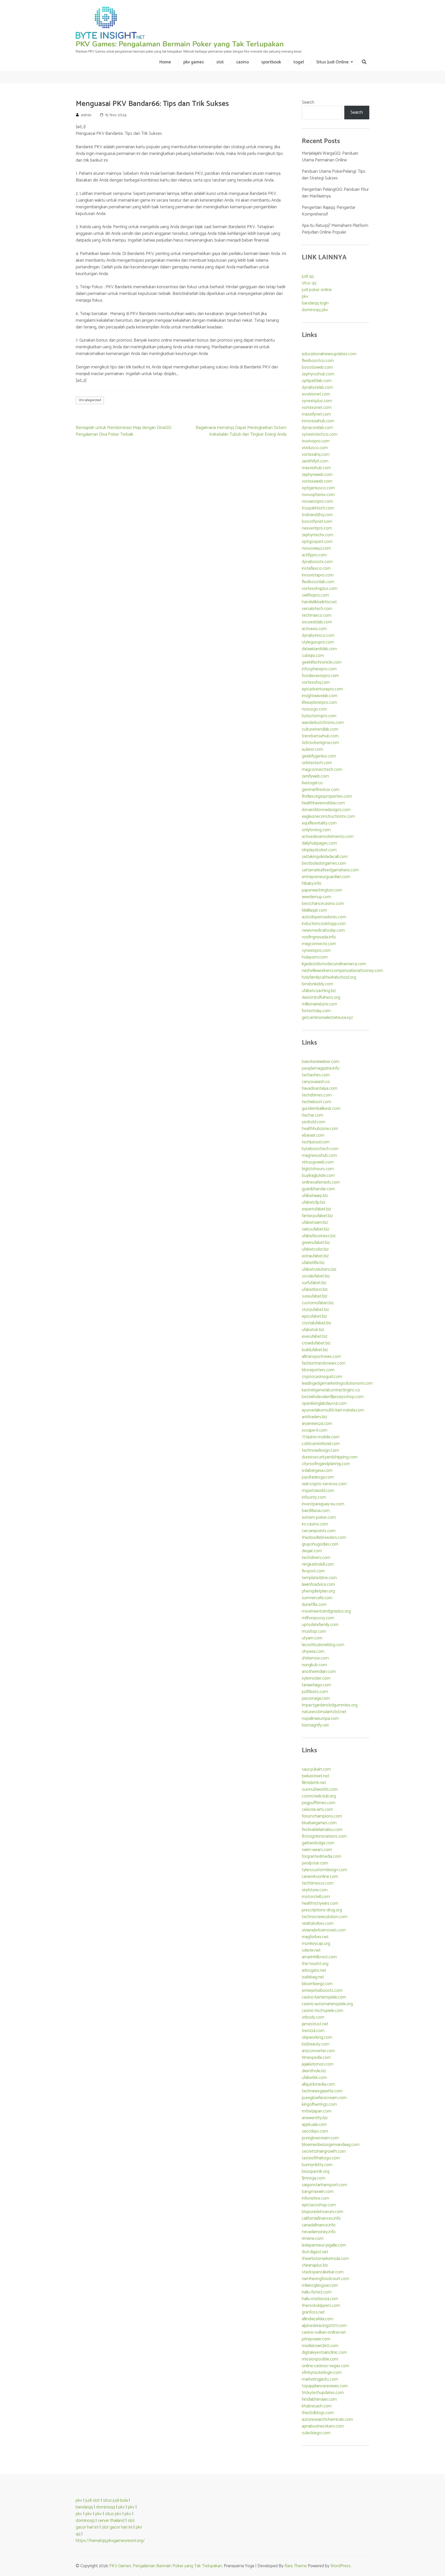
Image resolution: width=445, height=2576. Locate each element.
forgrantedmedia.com (322, 1856)
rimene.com (313, 2239)
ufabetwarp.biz (315, 1196)
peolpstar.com (315, 1863)
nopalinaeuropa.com (320, 1719)
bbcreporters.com (318, 1370)
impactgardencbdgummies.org (330, 1705)
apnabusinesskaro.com (323, 2426)
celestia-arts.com (317, 1810)
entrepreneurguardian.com (326, 877)
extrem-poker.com (319, 1517)
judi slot (93, 2500)
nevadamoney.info (319, 2232)
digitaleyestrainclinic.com (324, 2352)
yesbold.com (314, 1122)
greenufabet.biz (316, 1243)
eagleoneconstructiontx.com (328, 816)
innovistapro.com (318, 575)
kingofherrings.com (319, 2104)
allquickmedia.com (318, 2084)
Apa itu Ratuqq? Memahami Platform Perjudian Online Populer (335, 229)
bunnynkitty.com (317, 2165)
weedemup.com (316, 897)
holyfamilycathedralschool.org (329, 977)
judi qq (308, 276)
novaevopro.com (317, 501)
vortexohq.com (316, 682)
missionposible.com (320, 2359)
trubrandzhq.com (317, 515)
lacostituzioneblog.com (323, 1645)
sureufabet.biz (315, 1296)
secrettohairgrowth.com (324, 2151)
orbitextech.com (317, 763)
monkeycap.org (316, 1944)
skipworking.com (317, 2037)
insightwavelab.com (320, 696)
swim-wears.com (317, 1850)
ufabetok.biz (313, 1330)
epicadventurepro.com (322, 689)
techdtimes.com (317, 1095)
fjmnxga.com (314, 2178)
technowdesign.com (320, 1450)
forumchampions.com (322, 1816)
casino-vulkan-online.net (324, 2332)
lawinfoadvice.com (318, 1584)
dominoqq (105, 2507)
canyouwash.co (316, 1082)
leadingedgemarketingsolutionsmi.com (337, 1383)
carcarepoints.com (319, 1531)
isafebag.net (313, 1977)
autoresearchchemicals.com (327, 2420)
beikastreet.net (316, 1776)
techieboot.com (316, 1102)
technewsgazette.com (322, 2091)
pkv (305, 296)
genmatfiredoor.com (321, 790)
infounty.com (314, 1497)
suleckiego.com (316, 2433)
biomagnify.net (315, 1725)
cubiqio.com (313, 656)
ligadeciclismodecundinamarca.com (334, 964)
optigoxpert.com (317, 542)
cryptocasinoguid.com (322, 1377)
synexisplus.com (317, 401)
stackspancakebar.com (323, 2272)
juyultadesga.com (318, 1477)
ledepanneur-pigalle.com (324, 2245)
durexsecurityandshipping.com (330, 1457)
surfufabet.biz (314, 1283)
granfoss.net (313, 2312)
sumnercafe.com (317, 1598)
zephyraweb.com (317, 475)
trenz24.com (313, 2031)
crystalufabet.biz (316, 1323)
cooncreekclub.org (319, 1796)
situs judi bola (115, 2500)
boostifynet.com (317, 522)
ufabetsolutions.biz (319, 1269)
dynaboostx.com (317, 562)
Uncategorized (90, 400)
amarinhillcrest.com (319, 1957)
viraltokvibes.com (318, 1923)
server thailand (111, 2521)
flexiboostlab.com (318, 582)
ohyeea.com (313, 1652)
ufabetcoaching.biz (319, 991)
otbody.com (313, 2017)
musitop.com (314, 1631)
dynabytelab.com (317, 387)
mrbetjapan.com (317, 2111)
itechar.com (313, 1115)
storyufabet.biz (315, 1310)
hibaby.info (312, 884)
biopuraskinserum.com (323, 2212)
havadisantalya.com (320, 1088)
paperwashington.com (322, 890)
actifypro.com (314, 555)
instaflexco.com (316, 568)
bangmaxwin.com (318, 2192)
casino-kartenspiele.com (324, 1997)
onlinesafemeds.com (321, 1182)
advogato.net (314, 1970)
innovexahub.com (318, 421)
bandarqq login (315, 303)
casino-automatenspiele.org (327, 2004)
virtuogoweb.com (318, 1162)
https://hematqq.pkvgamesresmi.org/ (110, 2541)
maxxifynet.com (316, 414)
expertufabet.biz (316, 1209)
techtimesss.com (318, 1883)
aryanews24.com (317, 1424)
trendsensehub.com (320, 736)
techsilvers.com (316, 1558)
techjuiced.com (316, 1142)
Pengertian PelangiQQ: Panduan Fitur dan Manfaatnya (335, 193)
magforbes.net (315, 1937)
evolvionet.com (316, 394)
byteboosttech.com (320, 1149)
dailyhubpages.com (319, 843)
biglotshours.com (318, 1169)
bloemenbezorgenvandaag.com (331, 2145)
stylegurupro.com (318, 642)
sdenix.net (311, 1950)
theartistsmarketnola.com (325, 2259)
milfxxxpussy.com (318, 1618)
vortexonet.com (317, 408)
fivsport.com (313, 1571)
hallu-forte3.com (317, 2292)
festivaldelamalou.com (322, 1830)
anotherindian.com (319, 1672)
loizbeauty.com (316, 2044)
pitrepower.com (316, 2339)
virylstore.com (315, 1890)
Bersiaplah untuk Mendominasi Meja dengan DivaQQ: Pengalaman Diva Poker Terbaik (124, 431)
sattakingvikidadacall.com (325, 857)
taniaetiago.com (316, 1685)
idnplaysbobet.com (319, 850)
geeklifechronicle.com (322, 662)
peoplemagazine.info (321, 1068)
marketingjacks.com (320, 2379)
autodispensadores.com (324, 917)
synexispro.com (316, 951)
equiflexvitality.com (319, 823)
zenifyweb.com (315, 776)
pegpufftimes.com (319, 1803)
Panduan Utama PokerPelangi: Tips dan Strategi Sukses (334, 175)
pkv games (194, 62)
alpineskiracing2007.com (324, 2326)
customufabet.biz (318, 1303)
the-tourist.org (315, 1964)
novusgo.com (314, 709)
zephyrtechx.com (318, 535)
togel (299, 62)
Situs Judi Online (332, 62)
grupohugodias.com (320, 1544)
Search (308, 102)
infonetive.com (315, 2198)
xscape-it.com (315, 1430)
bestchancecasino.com (323, 904)
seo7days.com (315, 2131)
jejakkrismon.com (318, 2064)
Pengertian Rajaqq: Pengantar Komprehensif (329, 211)
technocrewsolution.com (325, 1917)
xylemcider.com (316, 1678)
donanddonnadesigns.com (326, 810)
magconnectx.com (319, 944)
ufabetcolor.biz (315, 1249)
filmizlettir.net (314, 1783)
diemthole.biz (314, 2071)
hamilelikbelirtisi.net (319, 602)
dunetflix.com (314, 1605)
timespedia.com (316, 2058)
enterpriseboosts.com (322, 1991)
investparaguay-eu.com (323, 1504)
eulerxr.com (313, 749)
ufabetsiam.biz (315, 1223)
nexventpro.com (317, 528)
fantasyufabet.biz (317, 1216)
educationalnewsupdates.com (329, 354)
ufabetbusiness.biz (319, 1236)
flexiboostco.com (318, 361)
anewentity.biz (315, 2118)
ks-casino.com (315, 1524)
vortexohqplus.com (320, 589)
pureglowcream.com (320, 2138)
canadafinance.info (319, 2225)
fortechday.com (316, 1011)
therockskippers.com (321, 2306)
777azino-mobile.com (321, 1437)
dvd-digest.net (315, 2252)
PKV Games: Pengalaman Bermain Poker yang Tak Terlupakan (180, 44)
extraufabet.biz (315, 1256)
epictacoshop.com (319, 2205)
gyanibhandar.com (318, 1189)
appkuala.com (314, 2125)
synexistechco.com (320, 434)
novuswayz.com (316, 548)
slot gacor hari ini (117, 2527)
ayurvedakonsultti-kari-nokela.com (333, 1410)
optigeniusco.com (318, 488)
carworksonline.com (320, 1877)
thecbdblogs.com (318, 2413)
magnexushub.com (319, 1155)
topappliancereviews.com (325, 2386)
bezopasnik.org (316, 2172)
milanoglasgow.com (320, 2285)
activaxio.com (314, 629)
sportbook (271, 62)
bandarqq (84, 2507)
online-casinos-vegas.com (326, 2366)
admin (86, 115)
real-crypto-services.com (324, 1484)
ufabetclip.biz (314, 1202)
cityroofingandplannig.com (326, 1464)
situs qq (309, 283)
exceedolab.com (317, 622)
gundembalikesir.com (321, 1109)
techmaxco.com (317, 615)
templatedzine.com (319, 1578)
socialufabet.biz (316, 1276)
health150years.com (320, 1903)
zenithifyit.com (315, 461)
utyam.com (312, 1638)
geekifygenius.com (319, 756)
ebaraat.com (313, 1135)
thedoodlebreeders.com (324, 1538)
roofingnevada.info (319, 937)
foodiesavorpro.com (320, 676)
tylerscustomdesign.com (324, 1870)
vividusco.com (315, 448)
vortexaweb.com (317, 481)
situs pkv (113, 2514)
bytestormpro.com (319, 716)
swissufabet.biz (315, 1229)
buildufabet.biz (315, 1350)
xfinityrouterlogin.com (322, 2373)
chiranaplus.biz (315, 2265)
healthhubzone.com (320, 1129)
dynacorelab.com (317, 428)
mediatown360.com (320, 2346)
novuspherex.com (318, 495)
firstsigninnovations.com (324, 1836)
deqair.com (312, 1551)
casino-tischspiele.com (323, 2011)
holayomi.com (315, 957)
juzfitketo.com (315, 1692)
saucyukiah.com (316, 1769)
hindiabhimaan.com (319, 2399)
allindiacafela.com (318, 2319)
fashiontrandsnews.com (324, 1363)
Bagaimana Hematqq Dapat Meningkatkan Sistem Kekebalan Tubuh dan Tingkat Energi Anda (241, 431)
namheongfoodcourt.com (326, 2279)
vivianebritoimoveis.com (324, 1930)
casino (242, 62)
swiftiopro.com (315, 595)
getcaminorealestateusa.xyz (327, 1018)
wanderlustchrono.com (323, 723)
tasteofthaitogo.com (321, 2158)
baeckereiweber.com (321, 1062)
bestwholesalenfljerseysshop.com (333, 1397)
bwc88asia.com (316, 1511)
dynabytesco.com (318, 635)
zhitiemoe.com (315, 1658)
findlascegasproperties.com (327, 796)
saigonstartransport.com (324, 2185)
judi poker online (317, 290)
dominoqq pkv (315, 310)
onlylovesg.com (316, 830)
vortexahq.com (316, 455)
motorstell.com (316, 1897)
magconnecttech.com (322, 770)
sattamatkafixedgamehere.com (330, 870)
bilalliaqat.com (314, 910)
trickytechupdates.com (323, 2393)
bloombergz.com (317, 1984)
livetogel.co (312, 783)
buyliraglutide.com (318, 1176)
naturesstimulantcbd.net (324, 1712)
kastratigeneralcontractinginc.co (331, 1390)
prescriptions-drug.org (322, 1910)
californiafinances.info (321, 2218)
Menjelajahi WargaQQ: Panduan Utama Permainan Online (330, 157)
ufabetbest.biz (315, 1290)
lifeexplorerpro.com (319, 703)
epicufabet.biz (314, 1316)
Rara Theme (296, 2566)
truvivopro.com (316, 441)
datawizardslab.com (319, 649)
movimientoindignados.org (326, 1611)
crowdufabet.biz (316, 1343)
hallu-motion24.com (320, 2299)
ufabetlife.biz (313, 1263)
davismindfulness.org (321, 997)
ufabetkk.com (314, 2078)
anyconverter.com (318, 2051)
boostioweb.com (317, 367)
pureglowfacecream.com (324, 2098)
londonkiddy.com (318, 984)
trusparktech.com (318, 508)
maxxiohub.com (316, 468)
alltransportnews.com (321, 1357)
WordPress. (341, 2566)
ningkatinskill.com (318, 1564)
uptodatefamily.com (320, 1625)
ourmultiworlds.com (320, 1789)
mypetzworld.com (318, 1491)
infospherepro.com (319, 669)
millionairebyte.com (319, 1004)
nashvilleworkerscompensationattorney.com (342, 971)
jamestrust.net (315, 2024)
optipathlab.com (317, 381)
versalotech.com (317, 609)
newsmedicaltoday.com (323, 930)
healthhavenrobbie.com (323, 803)
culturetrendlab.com (320, 729)
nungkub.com (314, 1665)
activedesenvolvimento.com (328, 837)
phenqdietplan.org (318, 1591)
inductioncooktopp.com (324, 924)
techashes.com (316, 1075)
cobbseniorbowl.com (321, 1444)
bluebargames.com (319, 1823)
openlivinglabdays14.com (324, 1403)
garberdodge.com (318, 1843)
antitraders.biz (314, 1417)
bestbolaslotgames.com (324, 863)
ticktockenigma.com (320, 743)
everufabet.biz (315, 1336)
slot (220, 62)
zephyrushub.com (318, 374)
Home (165, 62)
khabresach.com (317, 2406)
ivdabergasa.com (317, 1471)
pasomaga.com (316, 1698)
